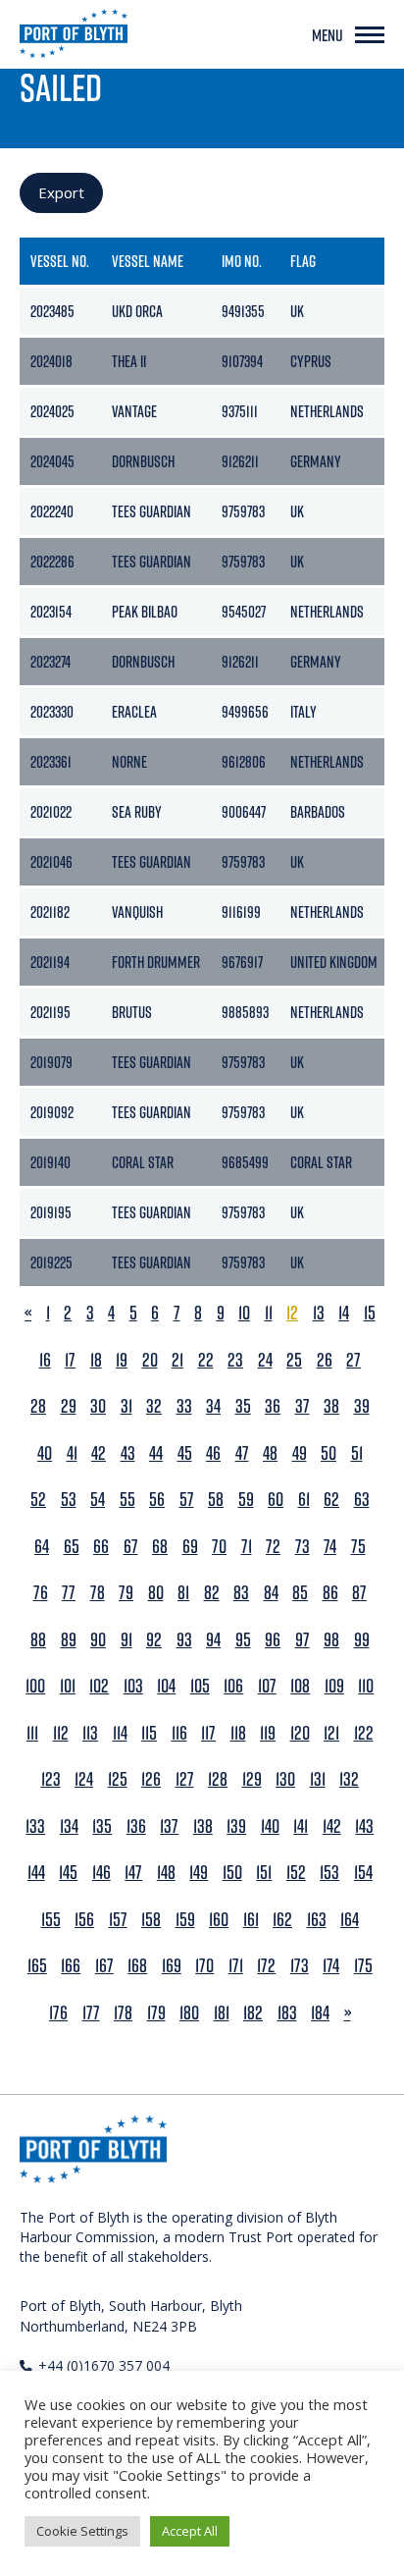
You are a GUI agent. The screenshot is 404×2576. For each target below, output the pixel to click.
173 (300, 1966)
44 (156, 1453)
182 (253, 2013)
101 (68, 1686)
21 (177, 1360)
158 (151, 1920)
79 (126, 1593)
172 (266, 1966)
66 (101, 1547)
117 (208, 1733)
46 (213, 1453)
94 (213, 1640)
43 (128, 1453)
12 (292, 1313)
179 (156, 2013)
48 (270, 1453)
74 (330, 1547)
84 (271, 1593)
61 (304, 1500)
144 (36, 1873)
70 (219, 1547)
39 (362, 1406)
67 (131, 1547)
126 (151, 1779)
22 (206, 1360)
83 (241, 1593)
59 (246, 1500)
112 (61, 1733)
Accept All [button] (190, 2531)
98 (331, 1640)
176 (58, 2013)
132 (349, 1779)
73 (303, 1547)
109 (334, 1686)
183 (287, 2013)
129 (252, 1779)
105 (200, 1686)
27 (353, 1360)
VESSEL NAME (148, 261)
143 (364, 1826)
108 (300, 1686)
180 (189, 2013)
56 (157, 1500)
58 (216, 1500)
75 (358, 1547)
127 (185, 1779)
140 (270, 1826)
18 (96, 1360)
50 (328, 1453)
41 (72, 1453)
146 (101, 1873)
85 (300, 1593)
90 (98, 1640)
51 (357, 1453)
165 (37, 1966)
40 (45, 1453)
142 (332, 1826)
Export (61, 192)
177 (91, 2013)
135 (102, 1826)
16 (45, 1360)
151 (264, 1873)
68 (160, 1547)
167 (104, 1966)
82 (212, 1593)
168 (137, 1966)
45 (185, 1453)
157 (118, 1920)
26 (325, 1360)
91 (126, 1640)
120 (300, 1733)
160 (219, 1920)
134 (69, 1826)
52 (38, 1500)
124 (84, 1779)
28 (38, 1406)
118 (238, 1733)
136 (136, 1826)
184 (320, 2013)
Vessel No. (60, 261)
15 (370, 1313)
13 (319, 1313)
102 (99, 1686)
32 (154, 1406)
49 (300, 1453)
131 (318, 1779)
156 (84, 1920)
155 (51, 1920)
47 (242, 1453)
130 (285, 1779)
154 (363, 1873)
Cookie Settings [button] (82, 2531)
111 (32, 1733)
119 (268, 1733)
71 (247, 1547)
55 (127, 1500)
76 (41, 1593)
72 (273, 1547)
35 (243, 1406)
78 (98, 1593)
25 (294, 1360)
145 (68, 1873)
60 (276, 1500)
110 (366, 1686)
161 (251, 1920)
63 (362, 1500)
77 (69, 1593)
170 (204, 1966)
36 (273, 1406)
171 (236, 1966)
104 (166, 1686)
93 (184, 1640)
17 (70, 1360)
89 (69, 1640)
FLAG (303, 261)
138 (203, 1826)
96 (273, 1640)
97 (303, 1640)
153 (329, 1873)
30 (98, 1406)
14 (344, 1313)
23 (235, 1360)
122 (364, 1733)
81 (183, 1593)
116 (179, 1733)
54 (98, 1500)
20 (150, 1360)
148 (166, 1873)
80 (156, 1593)
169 (172, 1966)
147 (133, 1873)
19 (122, 1360)
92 (154, 1640)
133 (35, 1826)
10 (244, 1313)
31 (126, 1406)
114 (120, 1733)
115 (149, 1733)
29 (69, 1406)
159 (185, 1920)
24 (265, 1360)
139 (236, 1826)
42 (99, 1453)
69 (190, 1547)
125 (118, 1779)
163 (317, 1920)
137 (169, 1826)
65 (72, 1547)
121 (331, 1733)
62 (331, 1500)
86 (330, 1593)
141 (301, 1826)
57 (187, 1500)
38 (331, 1406)
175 (363, 1966)
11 (269, 1313)
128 (218, 1779)
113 (90, 1733)
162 (282, 1920)
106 (233, 1686)
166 (71, 1966)
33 (184, 1406)
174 (331, 1966)
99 (362, 1640)
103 (133, 1686)
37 (303, 1406)
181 (222, 2013)
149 (199, 1873)
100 (35, 1686)
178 (123, 2013)
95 (243, 1640)
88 (38, 1640)
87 (359, 1593)
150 (232, 1873)
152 (296, 1873)
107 (267, 1686)
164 (350, 1920)
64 (42, 1547)
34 (213, 1406)
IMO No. (242, 261)
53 (69, 1500)
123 (51, 1779)
